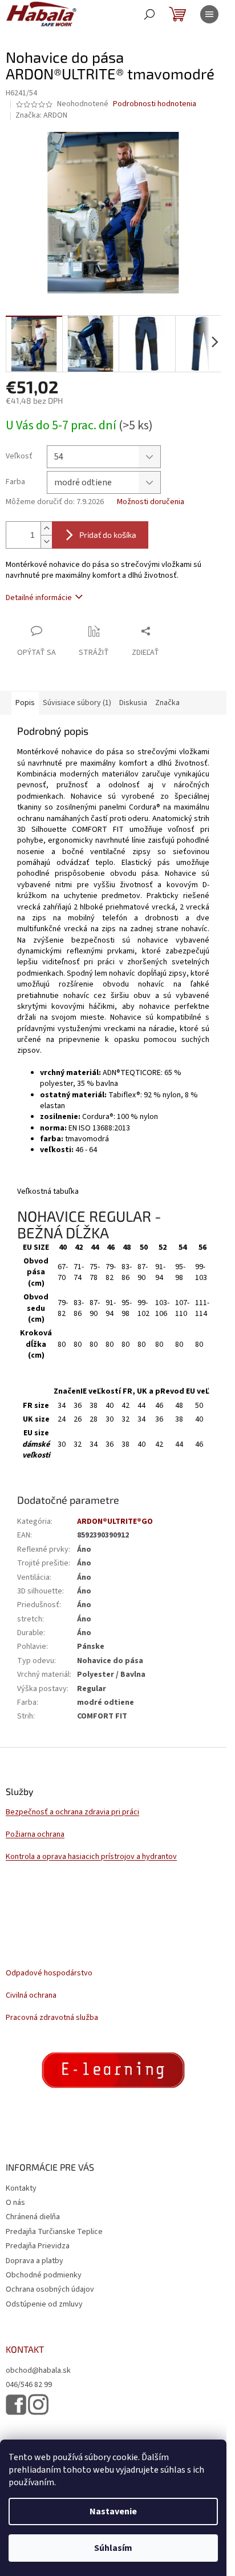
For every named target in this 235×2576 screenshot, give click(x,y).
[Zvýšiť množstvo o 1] (46, 528)
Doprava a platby (35, 2261)
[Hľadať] (149, 14)
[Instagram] (38, 2404)
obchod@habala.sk (38, 2371)
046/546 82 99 (29, 2385)
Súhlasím (113, 2548)
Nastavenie (113, 2511)
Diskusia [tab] (133, 703)
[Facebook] (16, 2405)
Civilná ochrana (31, 1996)
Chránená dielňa (33, 2217)
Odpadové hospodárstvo (49, 1973)
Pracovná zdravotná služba (52, 2018)
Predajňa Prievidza (38, 2246)
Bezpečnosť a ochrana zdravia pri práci (72, 1812)
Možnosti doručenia (151, 502)
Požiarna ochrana (35, 1835)
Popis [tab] (25, 703)
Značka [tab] (167, 703)
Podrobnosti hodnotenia (155, 104)
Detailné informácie (39, 598)
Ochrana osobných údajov (50, 2289)
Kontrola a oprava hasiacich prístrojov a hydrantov (91, 1857)
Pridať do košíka (108, 535)
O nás (15, 2203)
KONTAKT (25, 2349)
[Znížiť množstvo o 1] (46, 542)
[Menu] (209, 14)
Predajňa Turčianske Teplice (54, 2232)
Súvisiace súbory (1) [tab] (77, 703)
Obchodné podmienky (44, 2275)
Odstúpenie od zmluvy (44, 2304)
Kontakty (21, 2188)
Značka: (41, 115)
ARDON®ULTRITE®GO (115, 1522)
